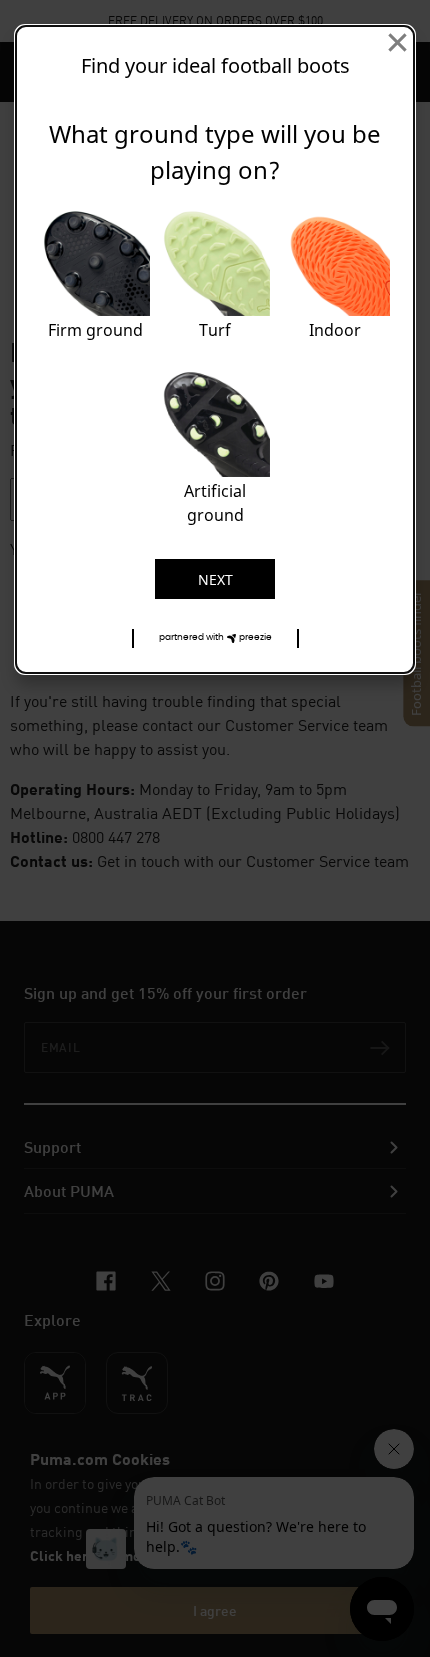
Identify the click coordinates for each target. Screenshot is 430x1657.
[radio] (95, 278)
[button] (215, 638)
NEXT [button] (215, 579)
